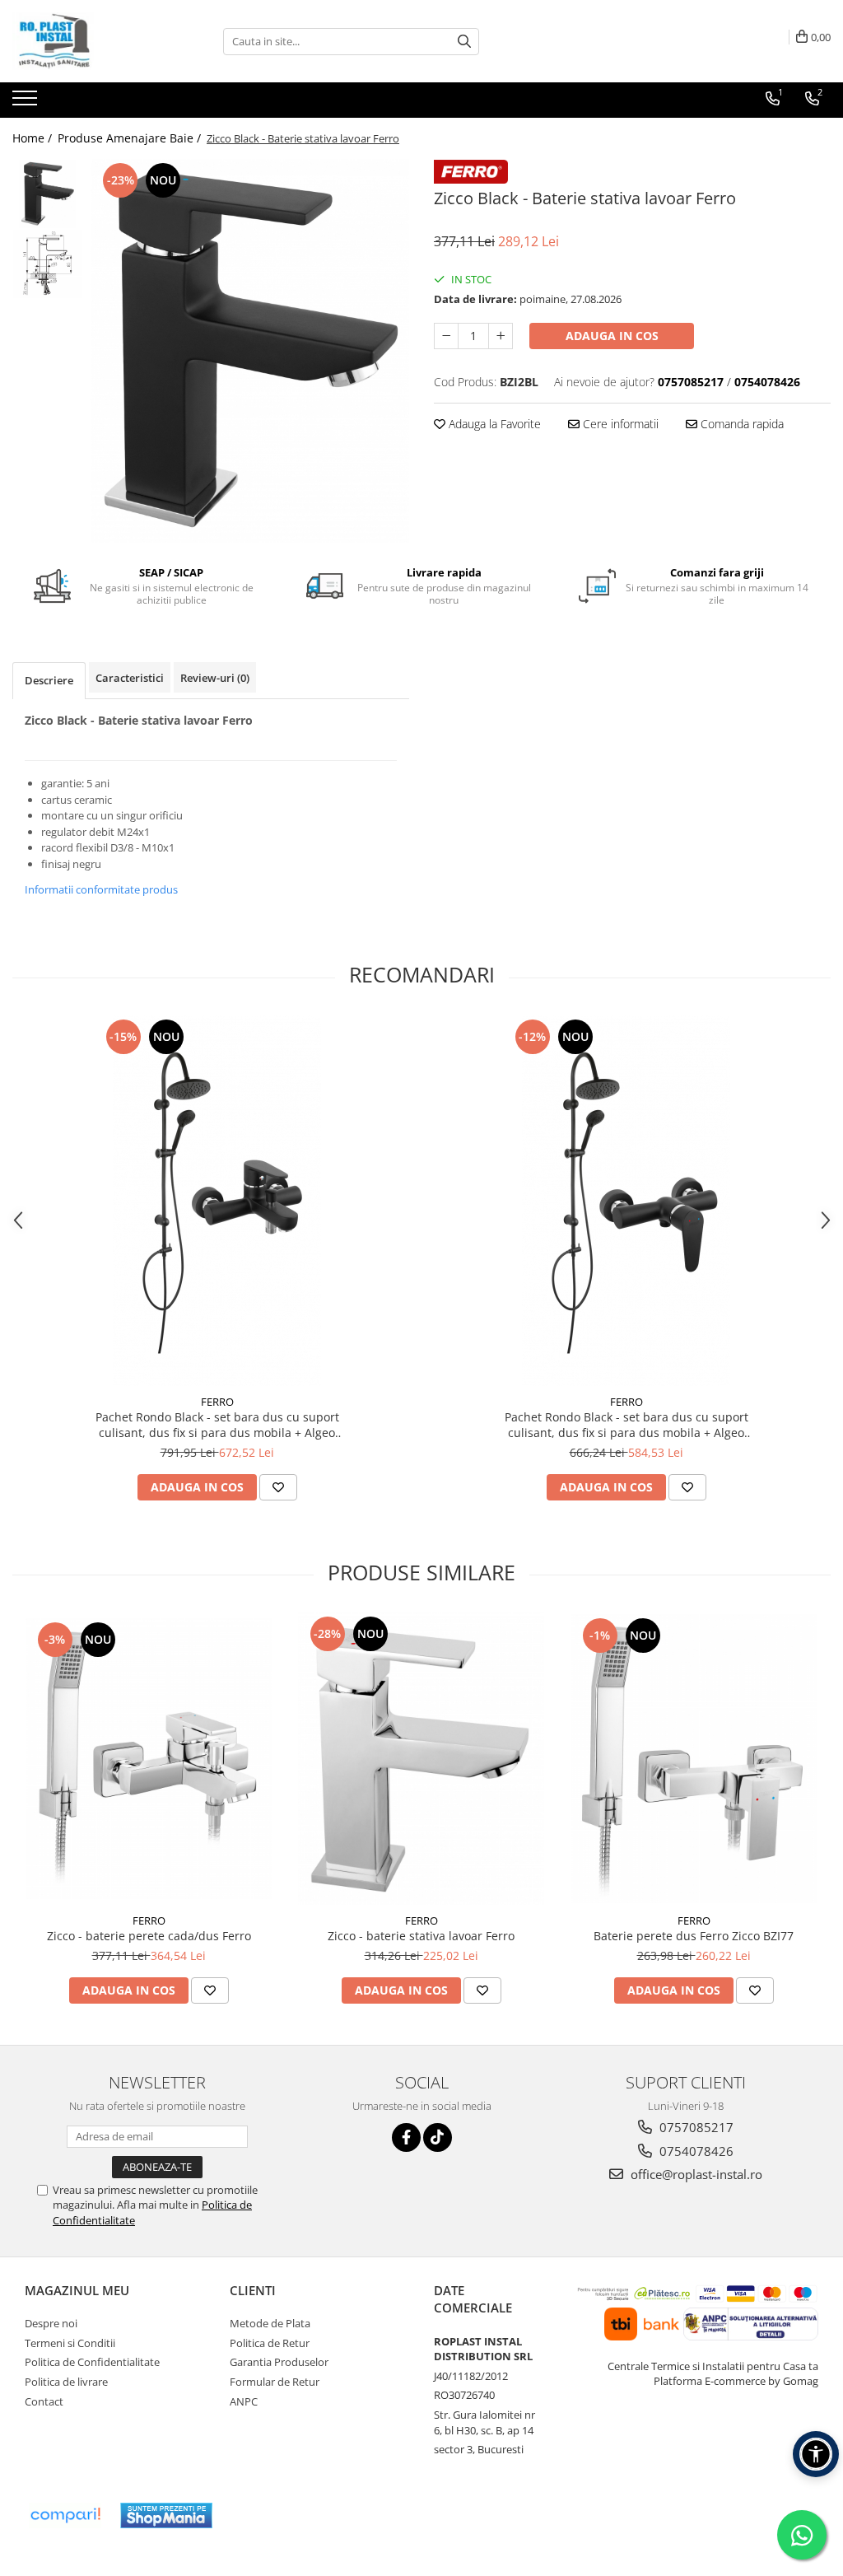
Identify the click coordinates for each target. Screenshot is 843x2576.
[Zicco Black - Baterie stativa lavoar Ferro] (250, 351)
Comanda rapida (741, 424)
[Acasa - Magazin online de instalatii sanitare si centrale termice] (95, 41)
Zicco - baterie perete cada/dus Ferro (149, 1936)
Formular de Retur (275, 2382)
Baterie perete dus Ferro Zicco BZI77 (694, 1936)
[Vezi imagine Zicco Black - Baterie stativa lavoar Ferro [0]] (47, 194)
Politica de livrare (66, 2382)
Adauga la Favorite (493, 424)
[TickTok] (438, 2137)
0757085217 (695, 2127)
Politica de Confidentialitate (92, 2362)
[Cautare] (464, 42)
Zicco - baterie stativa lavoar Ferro (421, 1936)
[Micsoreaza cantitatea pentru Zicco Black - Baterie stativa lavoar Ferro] (446, 336)
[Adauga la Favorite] (278, 1487)
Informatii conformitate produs (101, 889)
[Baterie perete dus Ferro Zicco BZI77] (694, 1759)
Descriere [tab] (49, 680)
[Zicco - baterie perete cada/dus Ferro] (149, 1759)
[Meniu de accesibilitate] (816, 2454)
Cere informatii (619, 424)
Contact (44, 2401)
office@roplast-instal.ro (695, 2174)
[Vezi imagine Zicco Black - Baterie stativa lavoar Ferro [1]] (47, 264)
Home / (34, 138)
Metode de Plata (270, 2323)
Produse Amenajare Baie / (131, 138)
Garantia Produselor (279, 2362)
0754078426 (695, 2151)
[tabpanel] (250, 351)
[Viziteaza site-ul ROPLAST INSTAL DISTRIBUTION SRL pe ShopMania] (166, 2515)
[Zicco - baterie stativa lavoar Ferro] (421, 1758)
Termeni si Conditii (70, 2343)
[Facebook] (406, 2137)
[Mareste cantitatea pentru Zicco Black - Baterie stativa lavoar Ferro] (501, 336)
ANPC (244, 2401)
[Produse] (27, 103)
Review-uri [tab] (215, 678)
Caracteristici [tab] (130, 678)
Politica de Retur (270, 2343)
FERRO (217, 1402)
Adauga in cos (612, 336)
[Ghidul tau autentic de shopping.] (65, 2515)
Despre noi (51, 2323)
